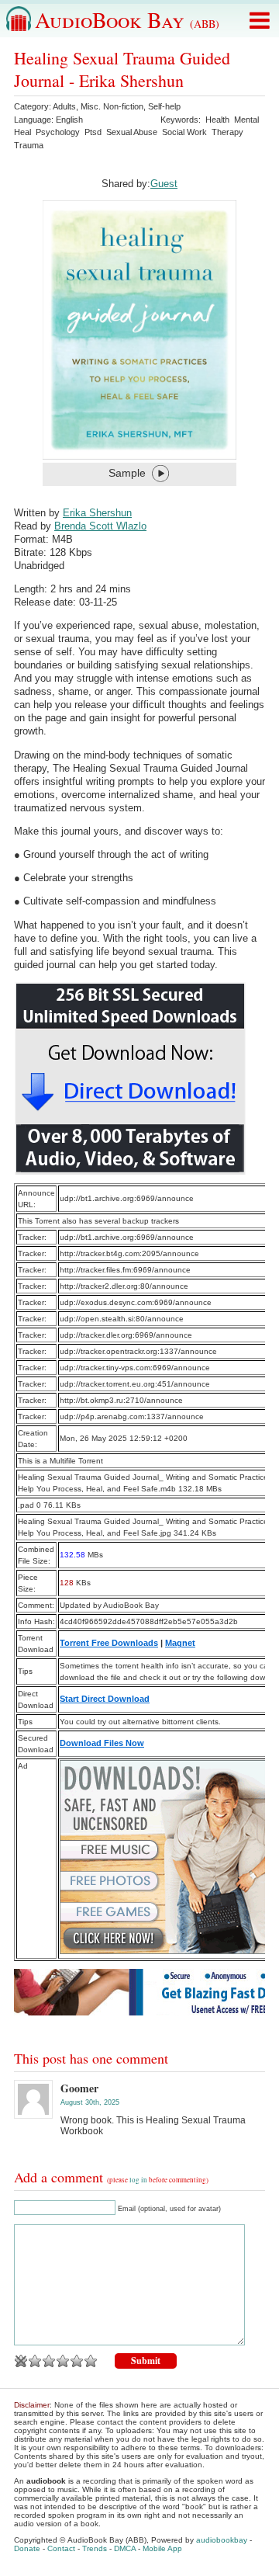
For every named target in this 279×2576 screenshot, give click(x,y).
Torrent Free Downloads (109, 1643)
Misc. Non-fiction (112, 106)
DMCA (125, 2548)
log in (138, 2180)
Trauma (29, 145)
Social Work (184, 132)
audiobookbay (222, 2540)
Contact (61, 2548)
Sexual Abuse (132, 132)
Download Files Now (102, 1743)
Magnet (180, 1643)
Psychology (58, 132)
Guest (164, 184)
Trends (95, 2548)
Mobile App (162, 2548)
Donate (27, 2548)
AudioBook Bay (127, 19)
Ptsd (93, 132)
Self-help (164, 106)
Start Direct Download (105, 1699)
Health (217, 120)
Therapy (227, 132)
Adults (64, 106)
